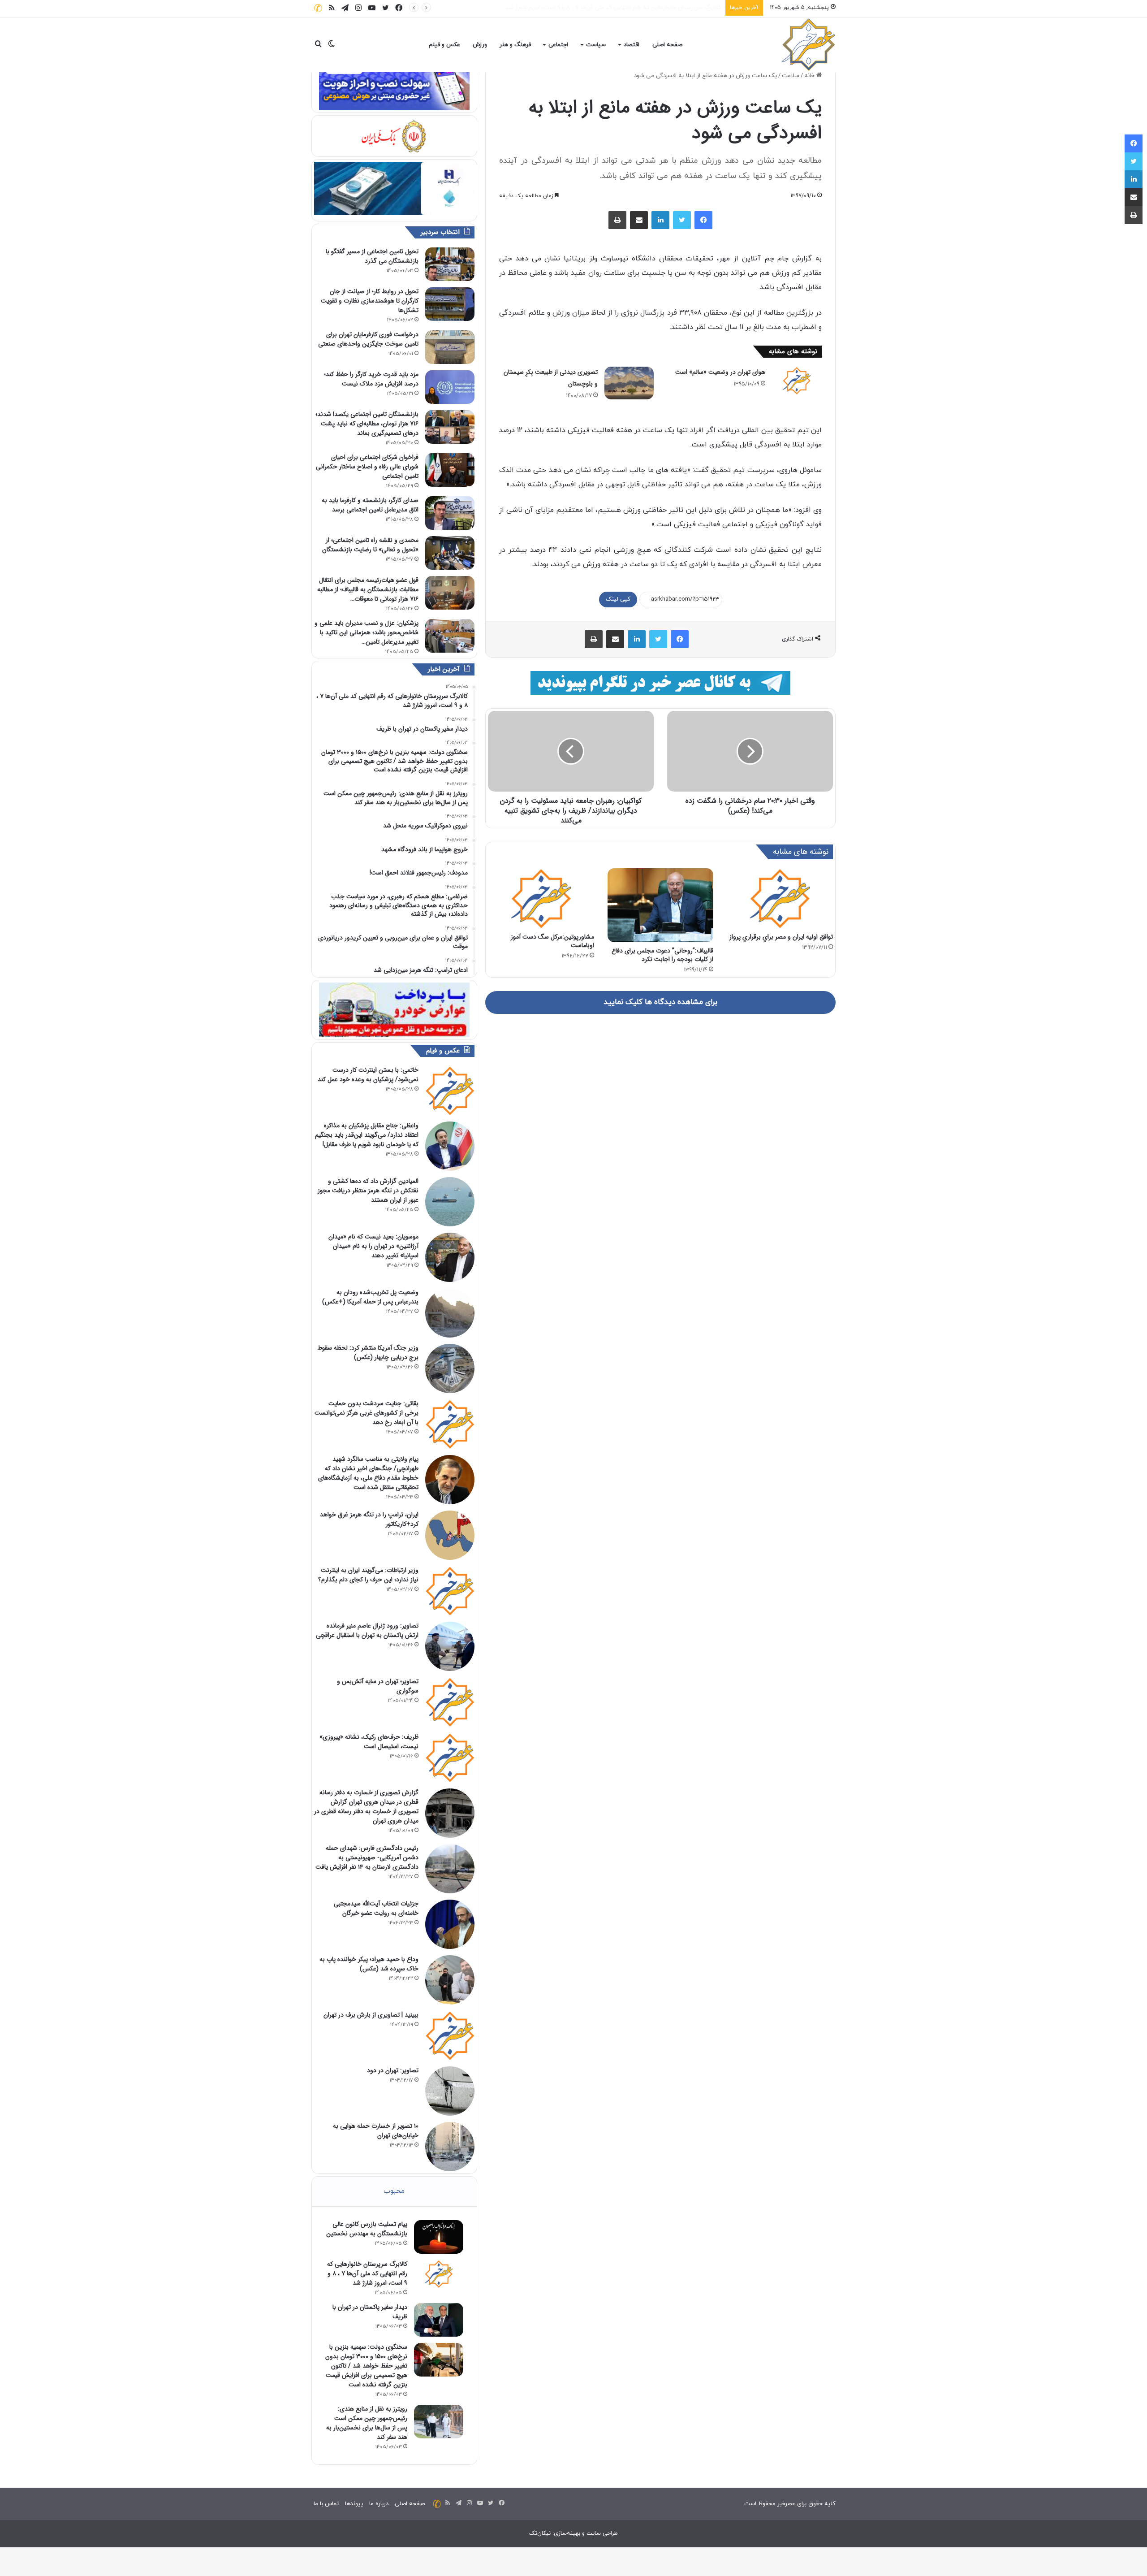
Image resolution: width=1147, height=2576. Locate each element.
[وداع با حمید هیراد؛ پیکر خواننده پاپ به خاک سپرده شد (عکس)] (450, 1980)
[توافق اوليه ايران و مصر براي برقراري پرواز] (780, 898)
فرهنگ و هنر (515, 45)
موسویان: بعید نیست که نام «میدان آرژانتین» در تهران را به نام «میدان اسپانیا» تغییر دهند (373, 1246)
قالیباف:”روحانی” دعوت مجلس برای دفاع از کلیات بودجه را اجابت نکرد (662, 955)
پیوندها (354, 2504)
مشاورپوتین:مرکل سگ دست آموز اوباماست (552, 941)
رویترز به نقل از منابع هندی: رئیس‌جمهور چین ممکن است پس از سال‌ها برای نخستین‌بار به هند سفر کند (367, 2423)
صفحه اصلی (667, 45)
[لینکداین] (660, 220)
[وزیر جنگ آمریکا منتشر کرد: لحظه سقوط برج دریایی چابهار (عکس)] (450, 1368)
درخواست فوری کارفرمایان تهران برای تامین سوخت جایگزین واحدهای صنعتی (368, 339)
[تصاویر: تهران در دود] (450, 2091)
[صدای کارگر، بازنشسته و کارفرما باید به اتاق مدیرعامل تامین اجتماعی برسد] (450, 513)
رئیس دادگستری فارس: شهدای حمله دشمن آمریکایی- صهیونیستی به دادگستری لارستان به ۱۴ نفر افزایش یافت (367, 1857)
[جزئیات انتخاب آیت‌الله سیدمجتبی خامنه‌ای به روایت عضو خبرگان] (450, 1924)
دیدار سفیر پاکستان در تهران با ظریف (675, 8)
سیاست (596, 45)
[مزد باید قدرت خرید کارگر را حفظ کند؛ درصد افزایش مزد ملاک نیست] (450, 387)
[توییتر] (682, 220)
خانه (810, 76)
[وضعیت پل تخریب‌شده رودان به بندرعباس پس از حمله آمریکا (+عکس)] (450, 1313)
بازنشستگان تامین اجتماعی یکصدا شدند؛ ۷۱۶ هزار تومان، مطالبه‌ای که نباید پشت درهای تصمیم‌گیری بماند (367, 424)
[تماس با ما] (318, 8)
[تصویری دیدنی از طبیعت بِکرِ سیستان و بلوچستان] (629, 383)
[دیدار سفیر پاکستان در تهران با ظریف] (439, 2320)
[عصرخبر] (809, 45)
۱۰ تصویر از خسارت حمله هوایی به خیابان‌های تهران (376, 2131)
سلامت (791, 76)
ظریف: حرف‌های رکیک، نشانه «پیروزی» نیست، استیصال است (369, 1742)
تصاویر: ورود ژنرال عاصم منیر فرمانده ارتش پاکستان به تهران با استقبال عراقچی (367, 1630)
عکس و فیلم (444, 45)
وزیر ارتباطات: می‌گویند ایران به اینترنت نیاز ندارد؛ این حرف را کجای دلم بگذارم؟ (368, 1575)
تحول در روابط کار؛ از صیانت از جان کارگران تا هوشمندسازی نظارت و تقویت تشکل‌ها (370, 301)
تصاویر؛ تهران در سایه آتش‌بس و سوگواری (378, 1686)
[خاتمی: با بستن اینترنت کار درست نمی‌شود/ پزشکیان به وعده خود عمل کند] (450, 1091)
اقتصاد (632, 45)
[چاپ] (617, 220)
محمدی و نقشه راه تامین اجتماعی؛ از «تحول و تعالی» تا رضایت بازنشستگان (370, 545)
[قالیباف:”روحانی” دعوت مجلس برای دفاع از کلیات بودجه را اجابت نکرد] (661, 905)
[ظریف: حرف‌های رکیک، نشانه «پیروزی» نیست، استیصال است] (450, 1758)
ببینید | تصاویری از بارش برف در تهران (371, 2015)
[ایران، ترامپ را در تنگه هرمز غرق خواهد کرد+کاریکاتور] (450, 1535)
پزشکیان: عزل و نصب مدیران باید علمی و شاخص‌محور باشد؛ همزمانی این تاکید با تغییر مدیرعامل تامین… (367, 632)
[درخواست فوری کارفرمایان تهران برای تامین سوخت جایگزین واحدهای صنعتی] (450, 347)
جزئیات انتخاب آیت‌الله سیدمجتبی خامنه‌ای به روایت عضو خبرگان (376, 1908)
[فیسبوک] (703, 220)
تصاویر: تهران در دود (393, 2070)
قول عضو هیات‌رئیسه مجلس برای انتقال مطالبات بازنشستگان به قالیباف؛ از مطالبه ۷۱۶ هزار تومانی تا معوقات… (368, 589)
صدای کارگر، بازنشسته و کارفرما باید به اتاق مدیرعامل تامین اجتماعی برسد (370, 505)
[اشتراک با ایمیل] (639, 220)
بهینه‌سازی (567, 2533)
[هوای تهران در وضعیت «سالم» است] (797, 381)
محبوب (394, 2191)
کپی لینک (618, 599)
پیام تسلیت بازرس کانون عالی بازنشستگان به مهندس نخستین (367, 2229)
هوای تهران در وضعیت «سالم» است (720, 372)
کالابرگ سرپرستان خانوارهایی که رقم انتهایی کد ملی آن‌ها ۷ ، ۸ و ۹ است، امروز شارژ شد (367, 2273)
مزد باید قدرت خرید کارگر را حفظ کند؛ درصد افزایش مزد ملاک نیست (371, 379)
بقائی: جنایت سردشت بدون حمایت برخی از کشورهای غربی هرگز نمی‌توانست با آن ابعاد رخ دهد (367, 1413)
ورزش (480, 45)
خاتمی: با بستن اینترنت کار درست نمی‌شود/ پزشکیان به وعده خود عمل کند (368, 1075)
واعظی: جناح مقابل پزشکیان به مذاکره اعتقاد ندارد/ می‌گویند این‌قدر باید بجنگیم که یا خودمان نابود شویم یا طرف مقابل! (367, 1135)
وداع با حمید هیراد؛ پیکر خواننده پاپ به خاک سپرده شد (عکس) (369, 1964)
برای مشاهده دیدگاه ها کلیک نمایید (660, 1002)
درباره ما (379, 2504)
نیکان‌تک (540, 2533)
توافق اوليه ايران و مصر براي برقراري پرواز (781, 937)
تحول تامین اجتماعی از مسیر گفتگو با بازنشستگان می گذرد (372, 256)
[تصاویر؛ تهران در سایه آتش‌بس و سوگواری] (450, 1702)
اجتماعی (558, 45)
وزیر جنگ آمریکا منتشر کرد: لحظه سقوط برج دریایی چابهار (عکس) (368, 1353)
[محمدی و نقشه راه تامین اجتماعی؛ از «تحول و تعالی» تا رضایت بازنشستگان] (450, 553)
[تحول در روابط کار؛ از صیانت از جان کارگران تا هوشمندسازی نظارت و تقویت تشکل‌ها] (450, 304)
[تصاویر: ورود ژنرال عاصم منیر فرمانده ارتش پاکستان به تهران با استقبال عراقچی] (450, 1646)
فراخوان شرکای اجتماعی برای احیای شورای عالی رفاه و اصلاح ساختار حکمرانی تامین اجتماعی (367, 467)
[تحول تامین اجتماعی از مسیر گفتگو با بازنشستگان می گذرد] (450, 264)
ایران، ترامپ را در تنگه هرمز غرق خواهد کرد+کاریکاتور (369, 1519)
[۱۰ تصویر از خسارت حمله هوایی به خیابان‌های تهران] (450, 2147)
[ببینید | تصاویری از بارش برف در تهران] (450, 2035)
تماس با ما (326, 2504)
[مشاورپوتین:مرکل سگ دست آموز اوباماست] (541, 898)
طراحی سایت (602, 2533)
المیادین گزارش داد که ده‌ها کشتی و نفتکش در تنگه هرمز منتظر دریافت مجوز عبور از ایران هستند (368, 1191)
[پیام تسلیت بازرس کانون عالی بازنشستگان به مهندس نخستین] (439, 2237)
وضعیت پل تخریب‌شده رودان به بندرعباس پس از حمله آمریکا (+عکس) (370, 1297)
